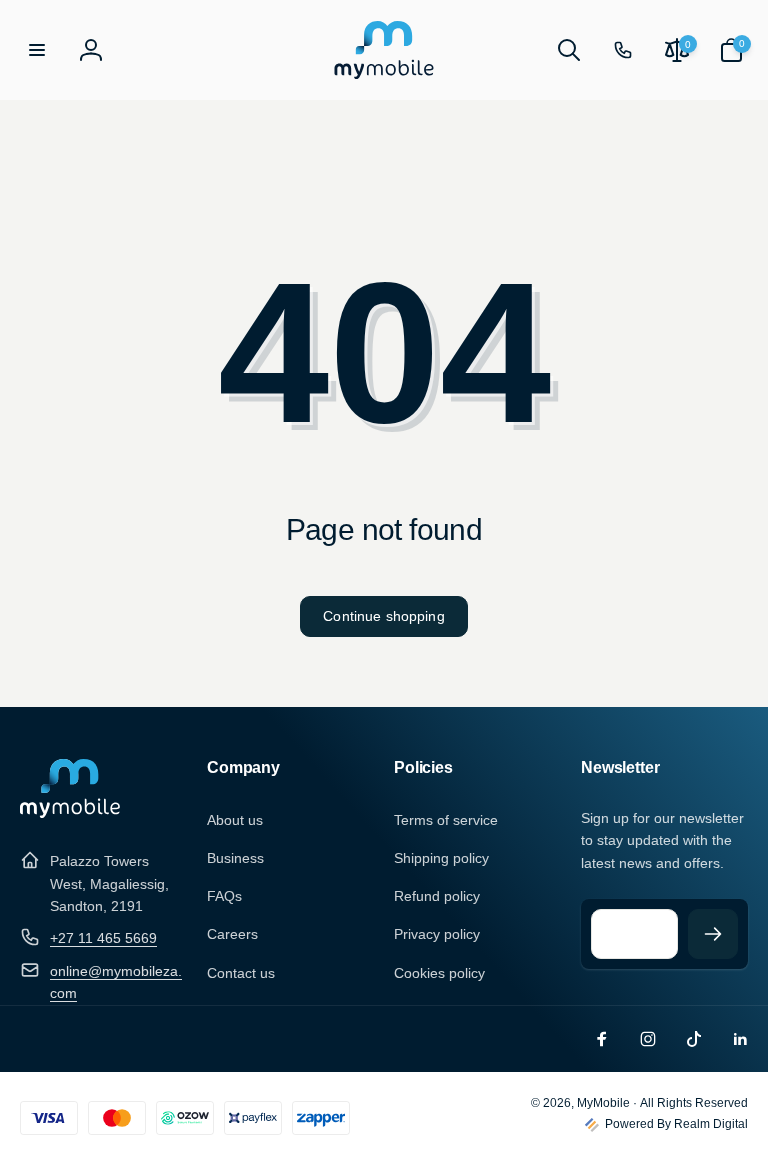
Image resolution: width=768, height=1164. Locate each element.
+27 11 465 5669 (103, 938)
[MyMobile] (70, 812)
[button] (37, 50)
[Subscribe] (713, 934)
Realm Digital (711, 1124)
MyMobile (603, 1103)
